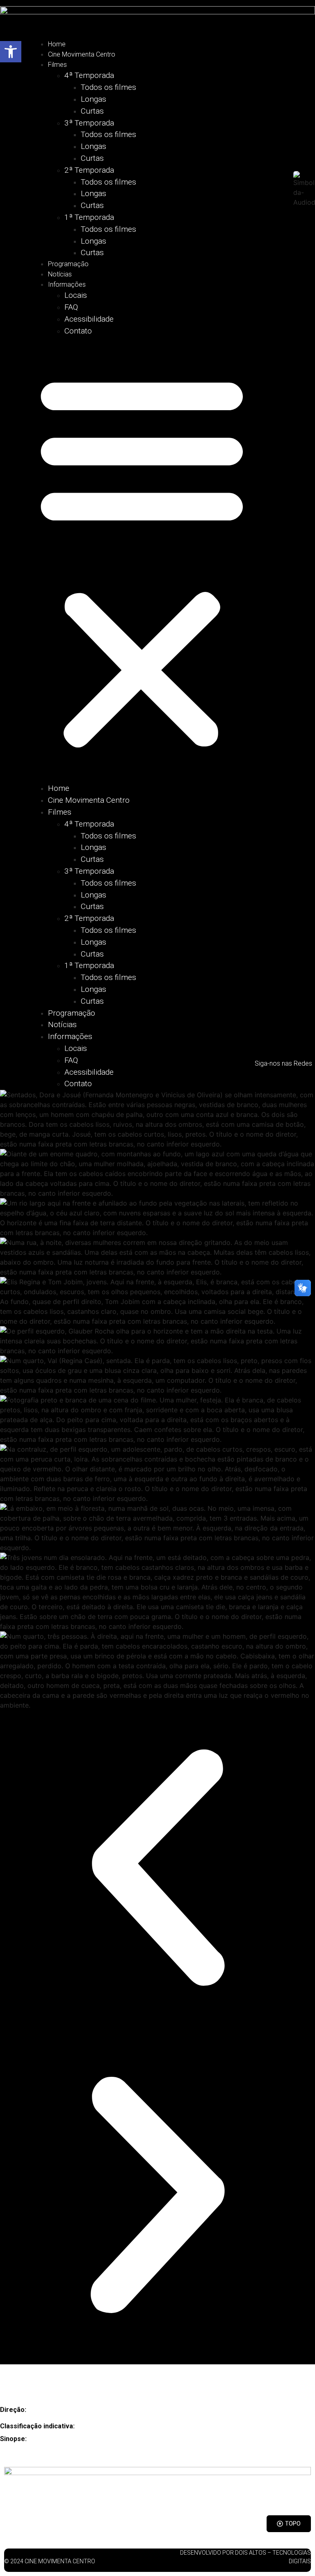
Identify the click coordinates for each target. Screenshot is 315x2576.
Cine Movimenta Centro (82, 54)
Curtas (92, 111)
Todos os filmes (108, 87)
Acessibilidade (89, 319)
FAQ (71, 307)
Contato (78, 331)
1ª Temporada (89, 217)
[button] (142, 560)
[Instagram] (271, 1077)
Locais (76, 295)
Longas (94, 99)
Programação (68, 264)
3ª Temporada (89, 123)
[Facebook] (296, 1077)
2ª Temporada (89, 170)
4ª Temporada (89, 75)
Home (57, 44)
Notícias (60, 274)
